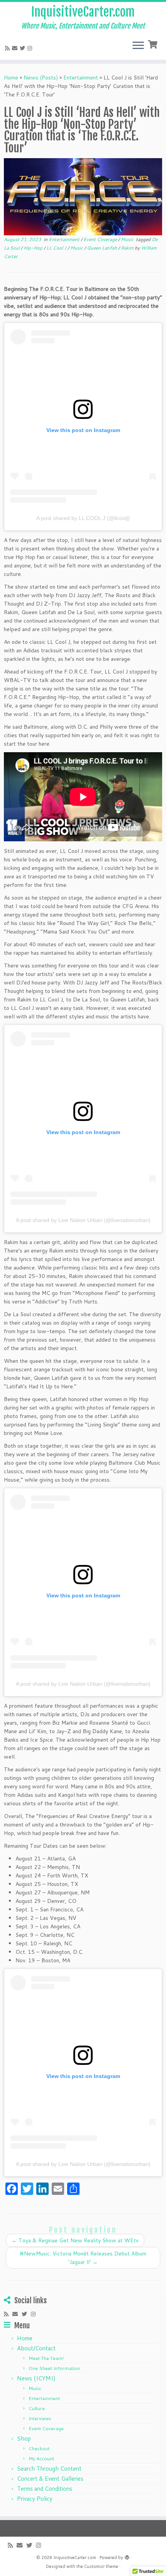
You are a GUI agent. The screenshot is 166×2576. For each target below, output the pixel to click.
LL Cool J (57, 248)
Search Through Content (49, 2469)
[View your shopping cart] (153, 44)
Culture (37, 2408)
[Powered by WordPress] (127, 2556)
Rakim (128, 248)
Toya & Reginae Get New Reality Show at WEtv (75, 2240)
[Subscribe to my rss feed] (8, 48)
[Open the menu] (138, 46)
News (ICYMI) (36, 2378)
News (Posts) (41, 78)
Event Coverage (101, 239)
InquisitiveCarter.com (83, 12)
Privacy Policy (35, 2499)
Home (11, 78)
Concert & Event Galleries (50, 2479)
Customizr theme (101, 2566)
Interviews (40, 2418)
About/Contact (36, 2348)
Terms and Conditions (45, 2489)
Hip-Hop (34, 248)
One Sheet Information (54, 2368)
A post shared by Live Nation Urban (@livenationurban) (83, 1220)
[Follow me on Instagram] (31, 48)
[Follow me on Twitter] (24, 48)
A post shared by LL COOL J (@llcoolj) (83, 518)
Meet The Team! (46, 2358)
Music (128, 239)
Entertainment (81, 78)
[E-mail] (16, 48)
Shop (24, 2438)
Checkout (39, 2449)
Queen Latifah (102, 248)
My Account (41, 2459)
